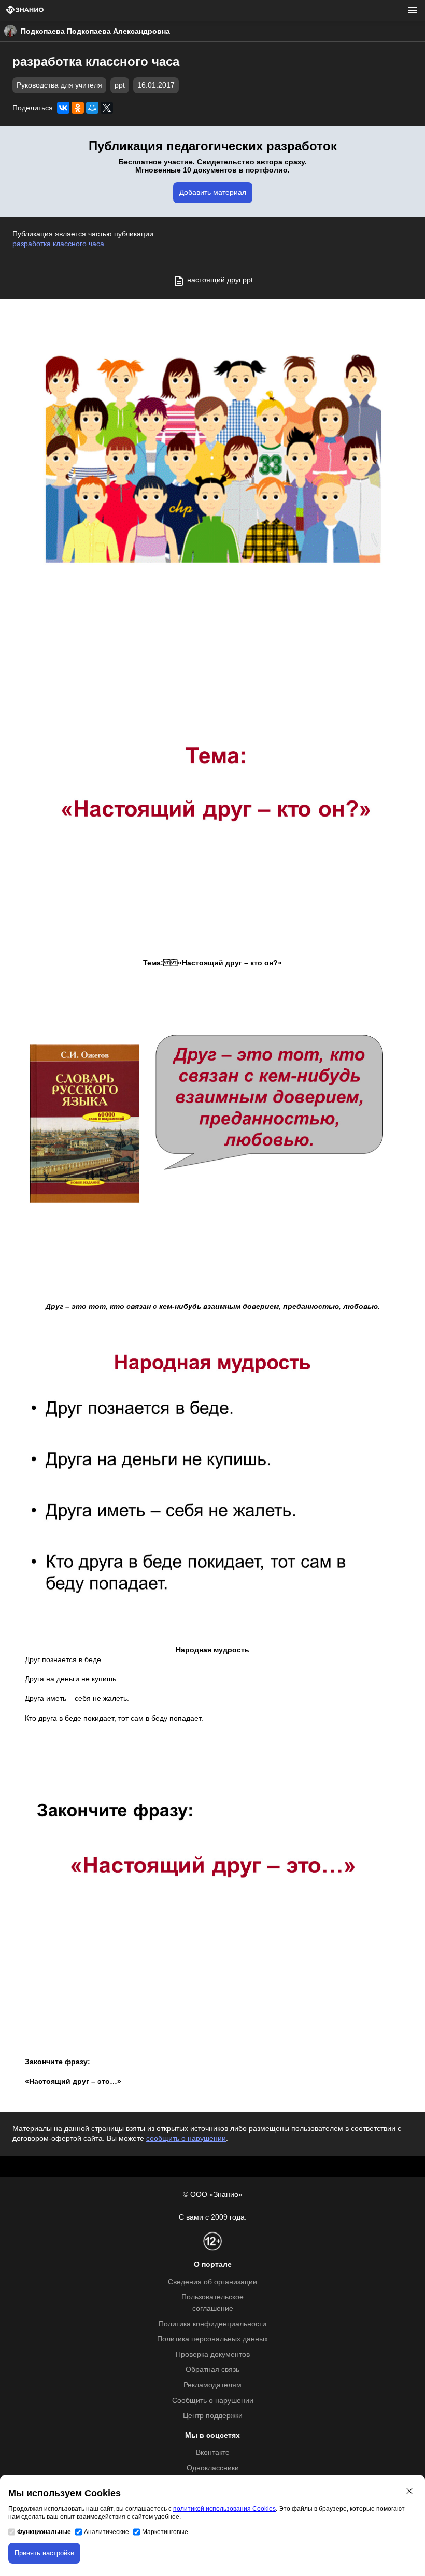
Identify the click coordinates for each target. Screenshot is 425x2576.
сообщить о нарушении (186, 2138)
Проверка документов (213, 2355)
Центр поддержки (213, 2416)
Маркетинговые (165, 2532)
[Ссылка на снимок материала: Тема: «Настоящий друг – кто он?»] (212, 796)
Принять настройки (44, 2553)
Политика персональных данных (212, 2339)
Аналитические (107, 2532)
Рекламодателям (212, 2385)
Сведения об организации (212, 2282)
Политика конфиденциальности (212, 2324)
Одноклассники (213, 2468)
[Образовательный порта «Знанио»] (25, 11)
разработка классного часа (58, 244)
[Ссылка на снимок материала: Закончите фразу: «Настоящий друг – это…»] (212, 1895)
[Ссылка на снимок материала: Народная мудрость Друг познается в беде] (212, 1483)
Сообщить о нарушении (213, 2401)
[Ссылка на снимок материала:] (212, 462)
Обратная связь (212, 2370)
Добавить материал (213, 192)
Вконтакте (213, 2452)
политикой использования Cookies (224, 2509)
